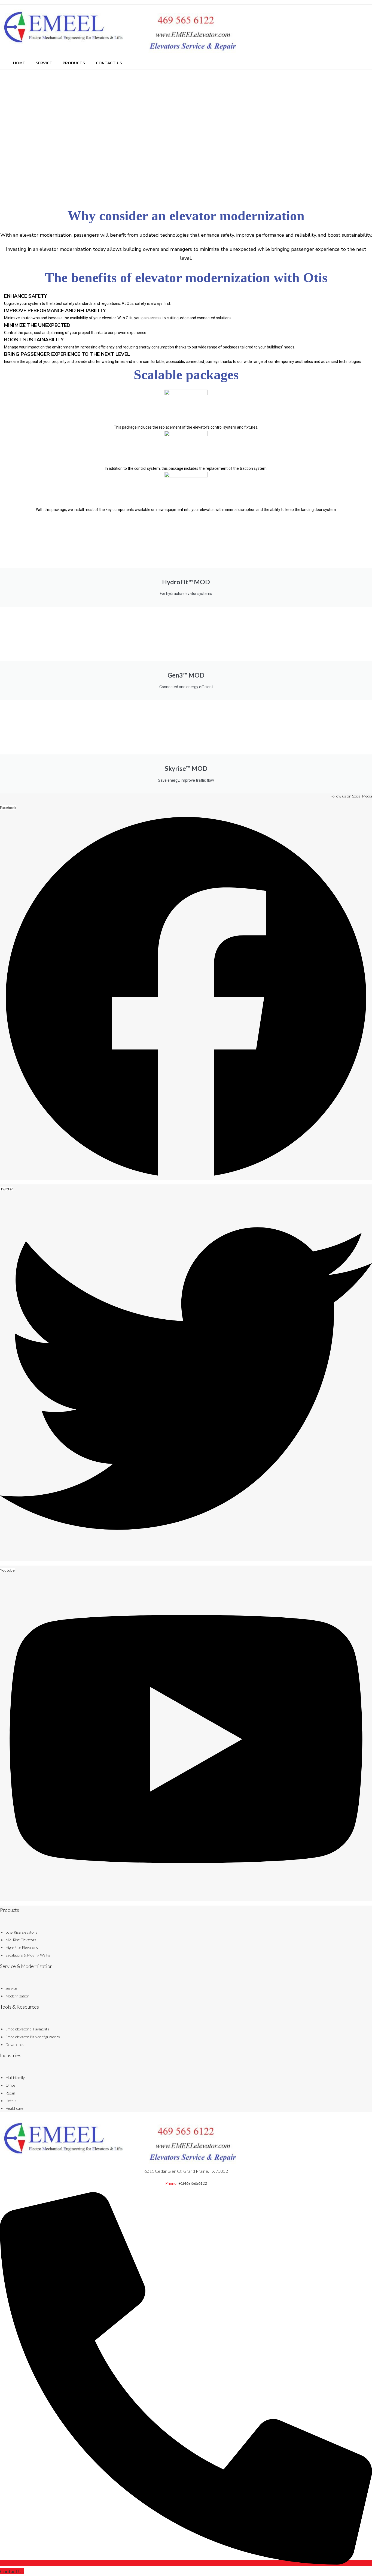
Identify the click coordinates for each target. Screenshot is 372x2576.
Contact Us (109, 63)
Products (74, 63)
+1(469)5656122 (193, 2183)
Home (19, 63)
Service (44, 63)
